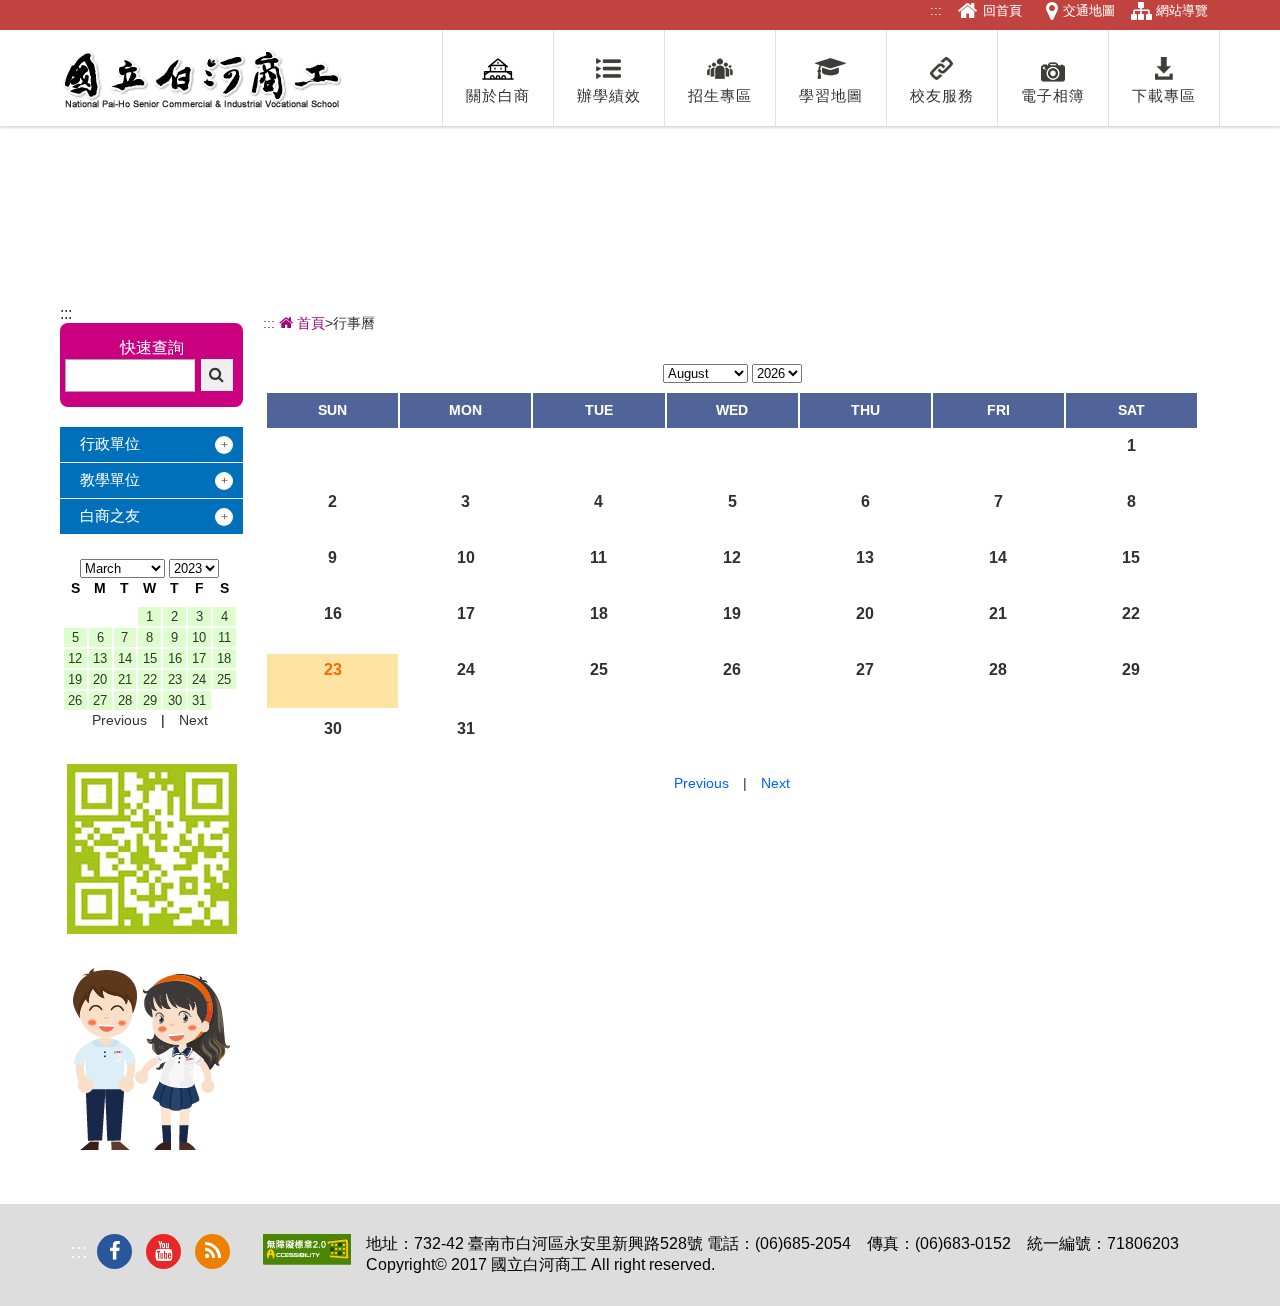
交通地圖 (1089, 10)
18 (224, 658)
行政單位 (110, 443)
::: (936, 10)
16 (175, 658)
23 (175, 679)
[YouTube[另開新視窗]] (163, 1251)
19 (75, 679)
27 (100, 700)
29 (150, 700)
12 (75, 658)
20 (100, 679)
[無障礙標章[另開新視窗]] (307, 1259)
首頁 (309, 323)
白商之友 (110, 515)
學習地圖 (831, 95)
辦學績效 (609, 95)
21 (125, 679)
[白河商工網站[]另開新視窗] (152, 928)
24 (199, 679)
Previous (119, 720)
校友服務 (942, 95)
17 (199, 658)
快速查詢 (152, 347)
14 (125, 658)
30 (175, 700)
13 (100, 658)
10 (199, 637)
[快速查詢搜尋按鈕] (217, 375)
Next (193, 720)
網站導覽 (1182, 10)
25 (224, 679)
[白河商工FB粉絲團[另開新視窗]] (114, 1251)
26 (75, 700)
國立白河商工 (201, 80)
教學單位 (110, 479)
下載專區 (1164, 95)
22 (150, 679)
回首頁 (1002, 10)
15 (150, 658)
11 (224, 637)
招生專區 (720, 95)
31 (199, 700)
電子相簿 (1053, 95)
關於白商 (498, 95)
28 (125, 700)
